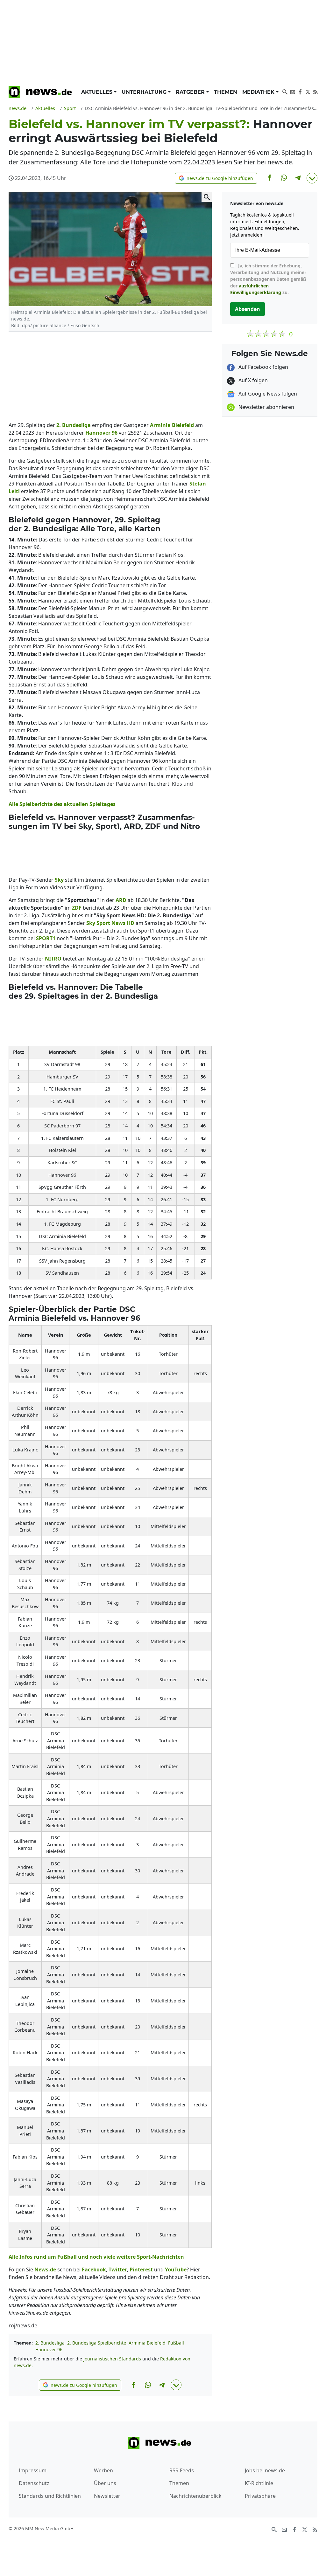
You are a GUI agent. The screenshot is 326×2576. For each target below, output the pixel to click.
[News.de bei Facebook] (300, 91)
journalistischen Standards (112, 2359)
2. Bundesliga (50, 2343)
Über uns (105, 2483)
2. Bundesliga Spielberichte (97, 2343)
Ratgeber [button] (191, 92)
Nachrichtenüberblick (195, 2496)
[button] (216, 178)
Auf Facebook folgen (263, 367)
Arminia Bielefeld (147, 2343)
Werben (103, 2470)
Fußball (176, 2343)
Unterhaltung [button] (145, 92)
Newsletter (107, 2496)
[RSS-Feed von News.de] (315, 91)
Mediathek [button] (259, 92)
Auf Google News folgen (267, 394)
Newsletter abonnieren (266, 407)
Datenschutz (34, 2483)
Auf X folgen (252, 380)
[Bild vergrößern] (207, 197)
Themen (226, 92)
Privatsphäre (260, 2496)
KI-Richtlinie (259, 2483)
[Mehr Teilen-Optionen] (312, 178)
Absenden (248, 309)
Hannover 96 (49, 2349)
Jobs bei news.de (265, 2470)
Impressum (33, 2470)
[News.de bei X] (308, 91)
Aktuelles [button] (98, 92)
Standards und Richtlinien (50, 2496)
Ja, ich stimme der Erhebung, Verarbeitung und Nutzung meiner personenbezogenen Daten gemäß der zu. (268, 279)
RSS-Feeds (182, 2470)
